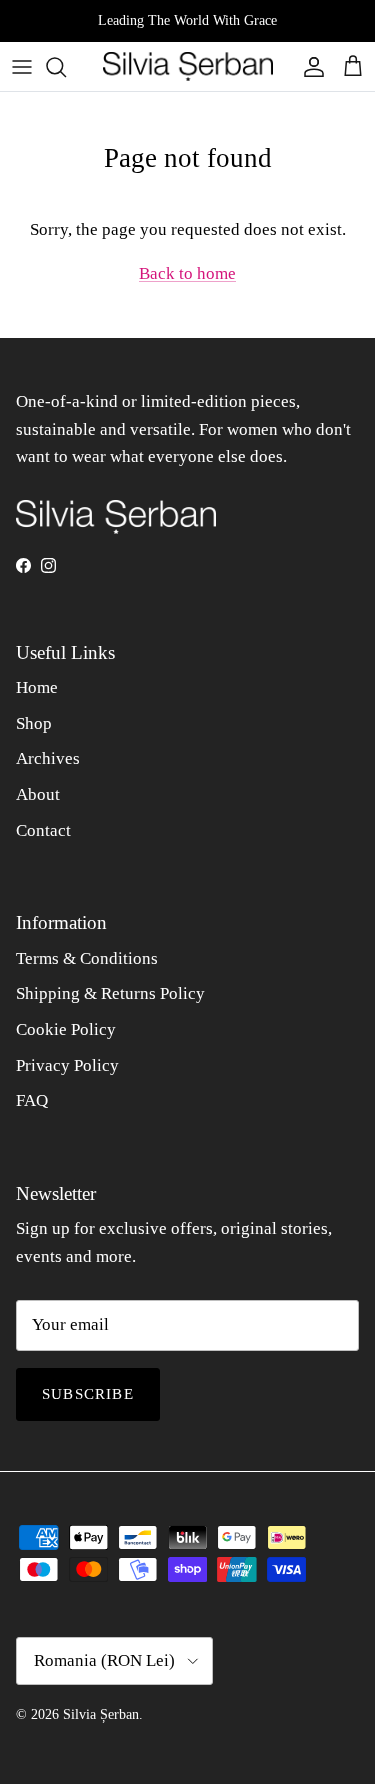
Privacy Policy (67, 1065)
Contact (43, 830)
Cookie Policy (66, 1029)
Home (37, 687)
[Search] (66, 67)
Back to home (187, 273)
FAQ (32, 1100)
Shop (34, 723)
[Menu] (22, 67)
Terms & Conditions (87, 958)
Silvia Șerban (101, 1714)
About (38, 794)
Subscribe (88, 1394)
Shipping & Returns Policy (110, 993)
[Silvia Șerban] (188, 66)
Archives (48, 758)
